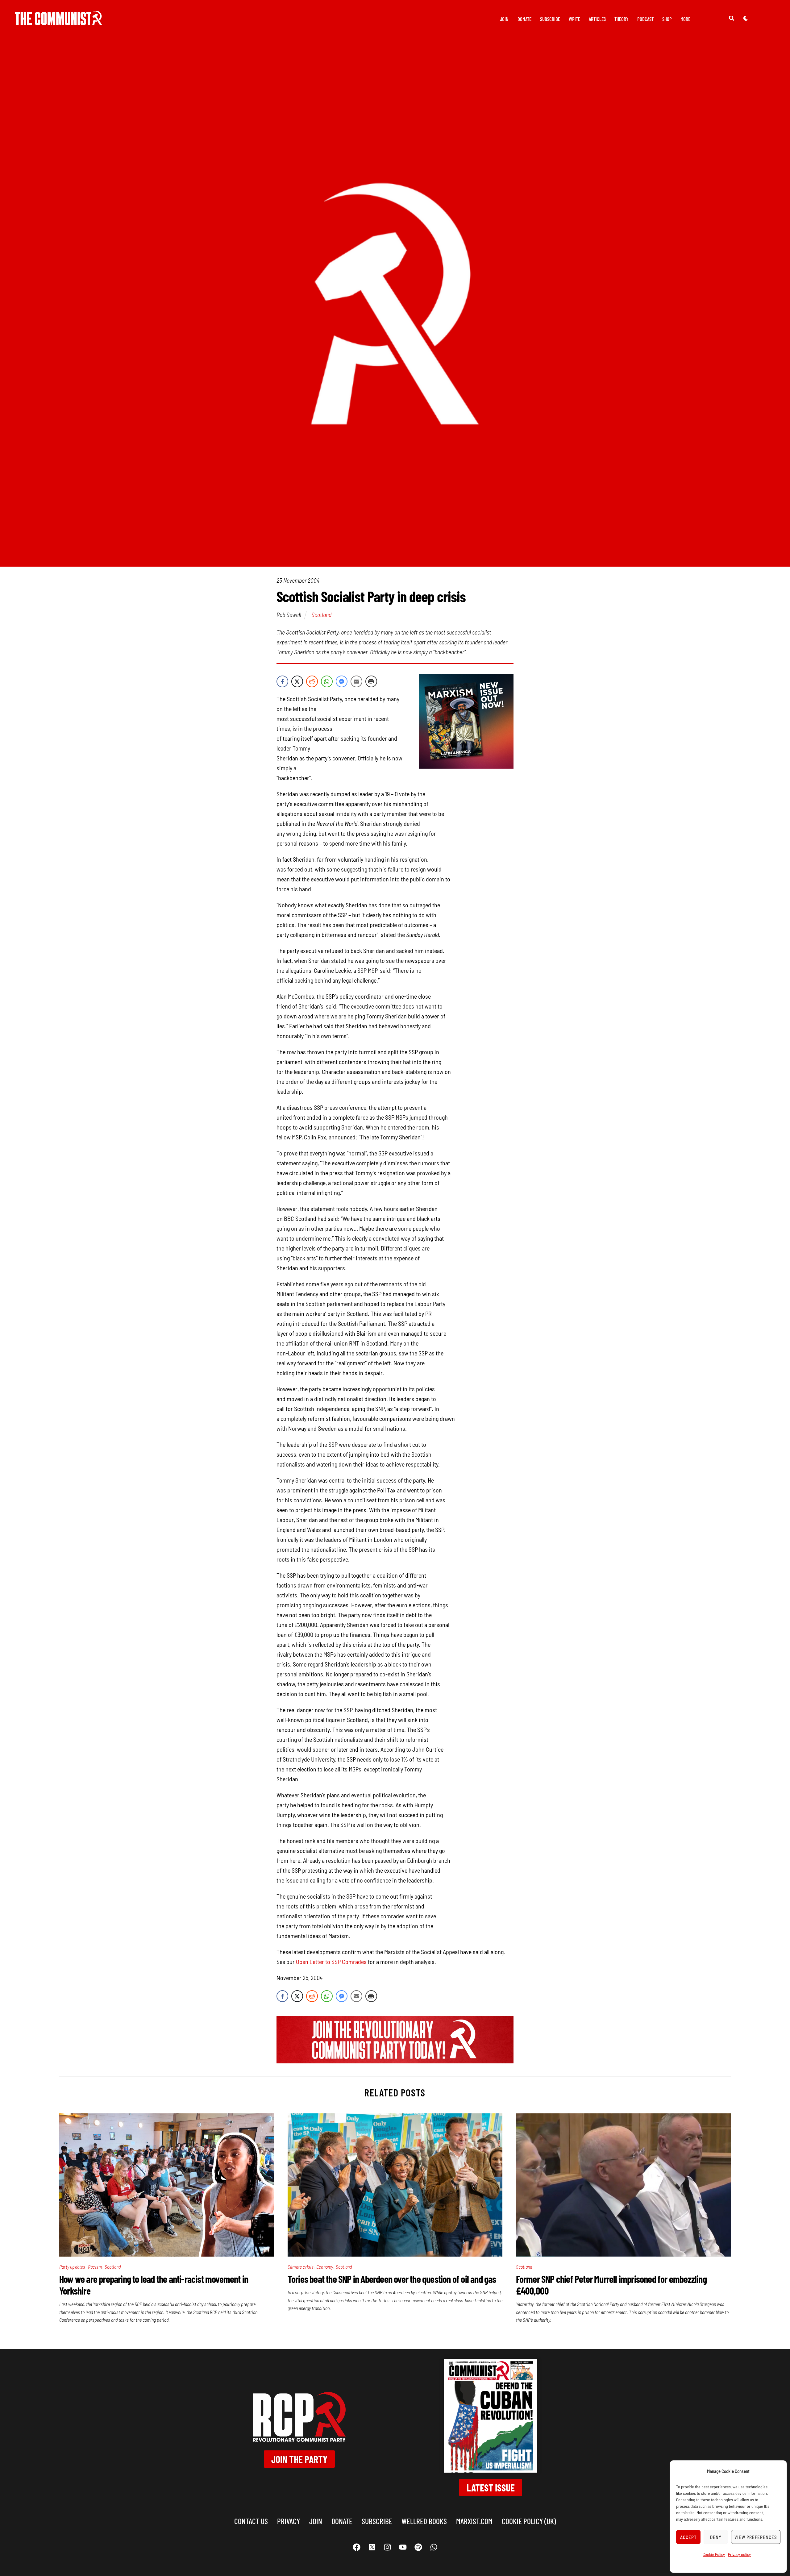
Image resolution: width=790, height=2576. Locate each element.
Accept (688, 2537)
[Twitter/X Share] (297, 681)
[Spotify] (418, 2547)
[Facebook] (356, 2547)
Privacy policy (739, 2554)
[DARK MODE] (746, 18)
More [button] (685, 19)
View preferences (756, 2537)
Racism (95, 2267)
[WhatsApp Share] (327, 681)
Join (504, 19)
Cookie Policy (714, 2554)
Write (574, 19)
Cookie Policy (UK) (529, 2521)
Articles (597, 19)
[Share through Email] (356, 681)
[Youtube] (403, 2547)
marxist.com (474, 2521)
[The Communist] (59, 21)
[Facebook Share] (282, 681)
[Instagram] (387, 2547)
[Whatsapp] (434, 2547)
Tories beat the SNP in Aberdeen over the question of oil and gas (392, 2279)
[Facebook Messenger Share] (342, 681)
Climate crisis (301, 2267)
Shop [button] (667, 19)
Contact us (251, 2521)
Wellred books (424, 2521)
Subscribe (550, 19)
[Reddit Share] (312, 681)
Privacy (289, 2521)
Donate (524, 19)
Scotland (321, 614)
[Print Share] (371, 681)
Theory (622, 19)
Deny (716, 2537)
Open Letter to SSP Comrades (331, 1962)
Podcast (645, 19)
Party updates (72, 2267)
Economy (325, 2267)
